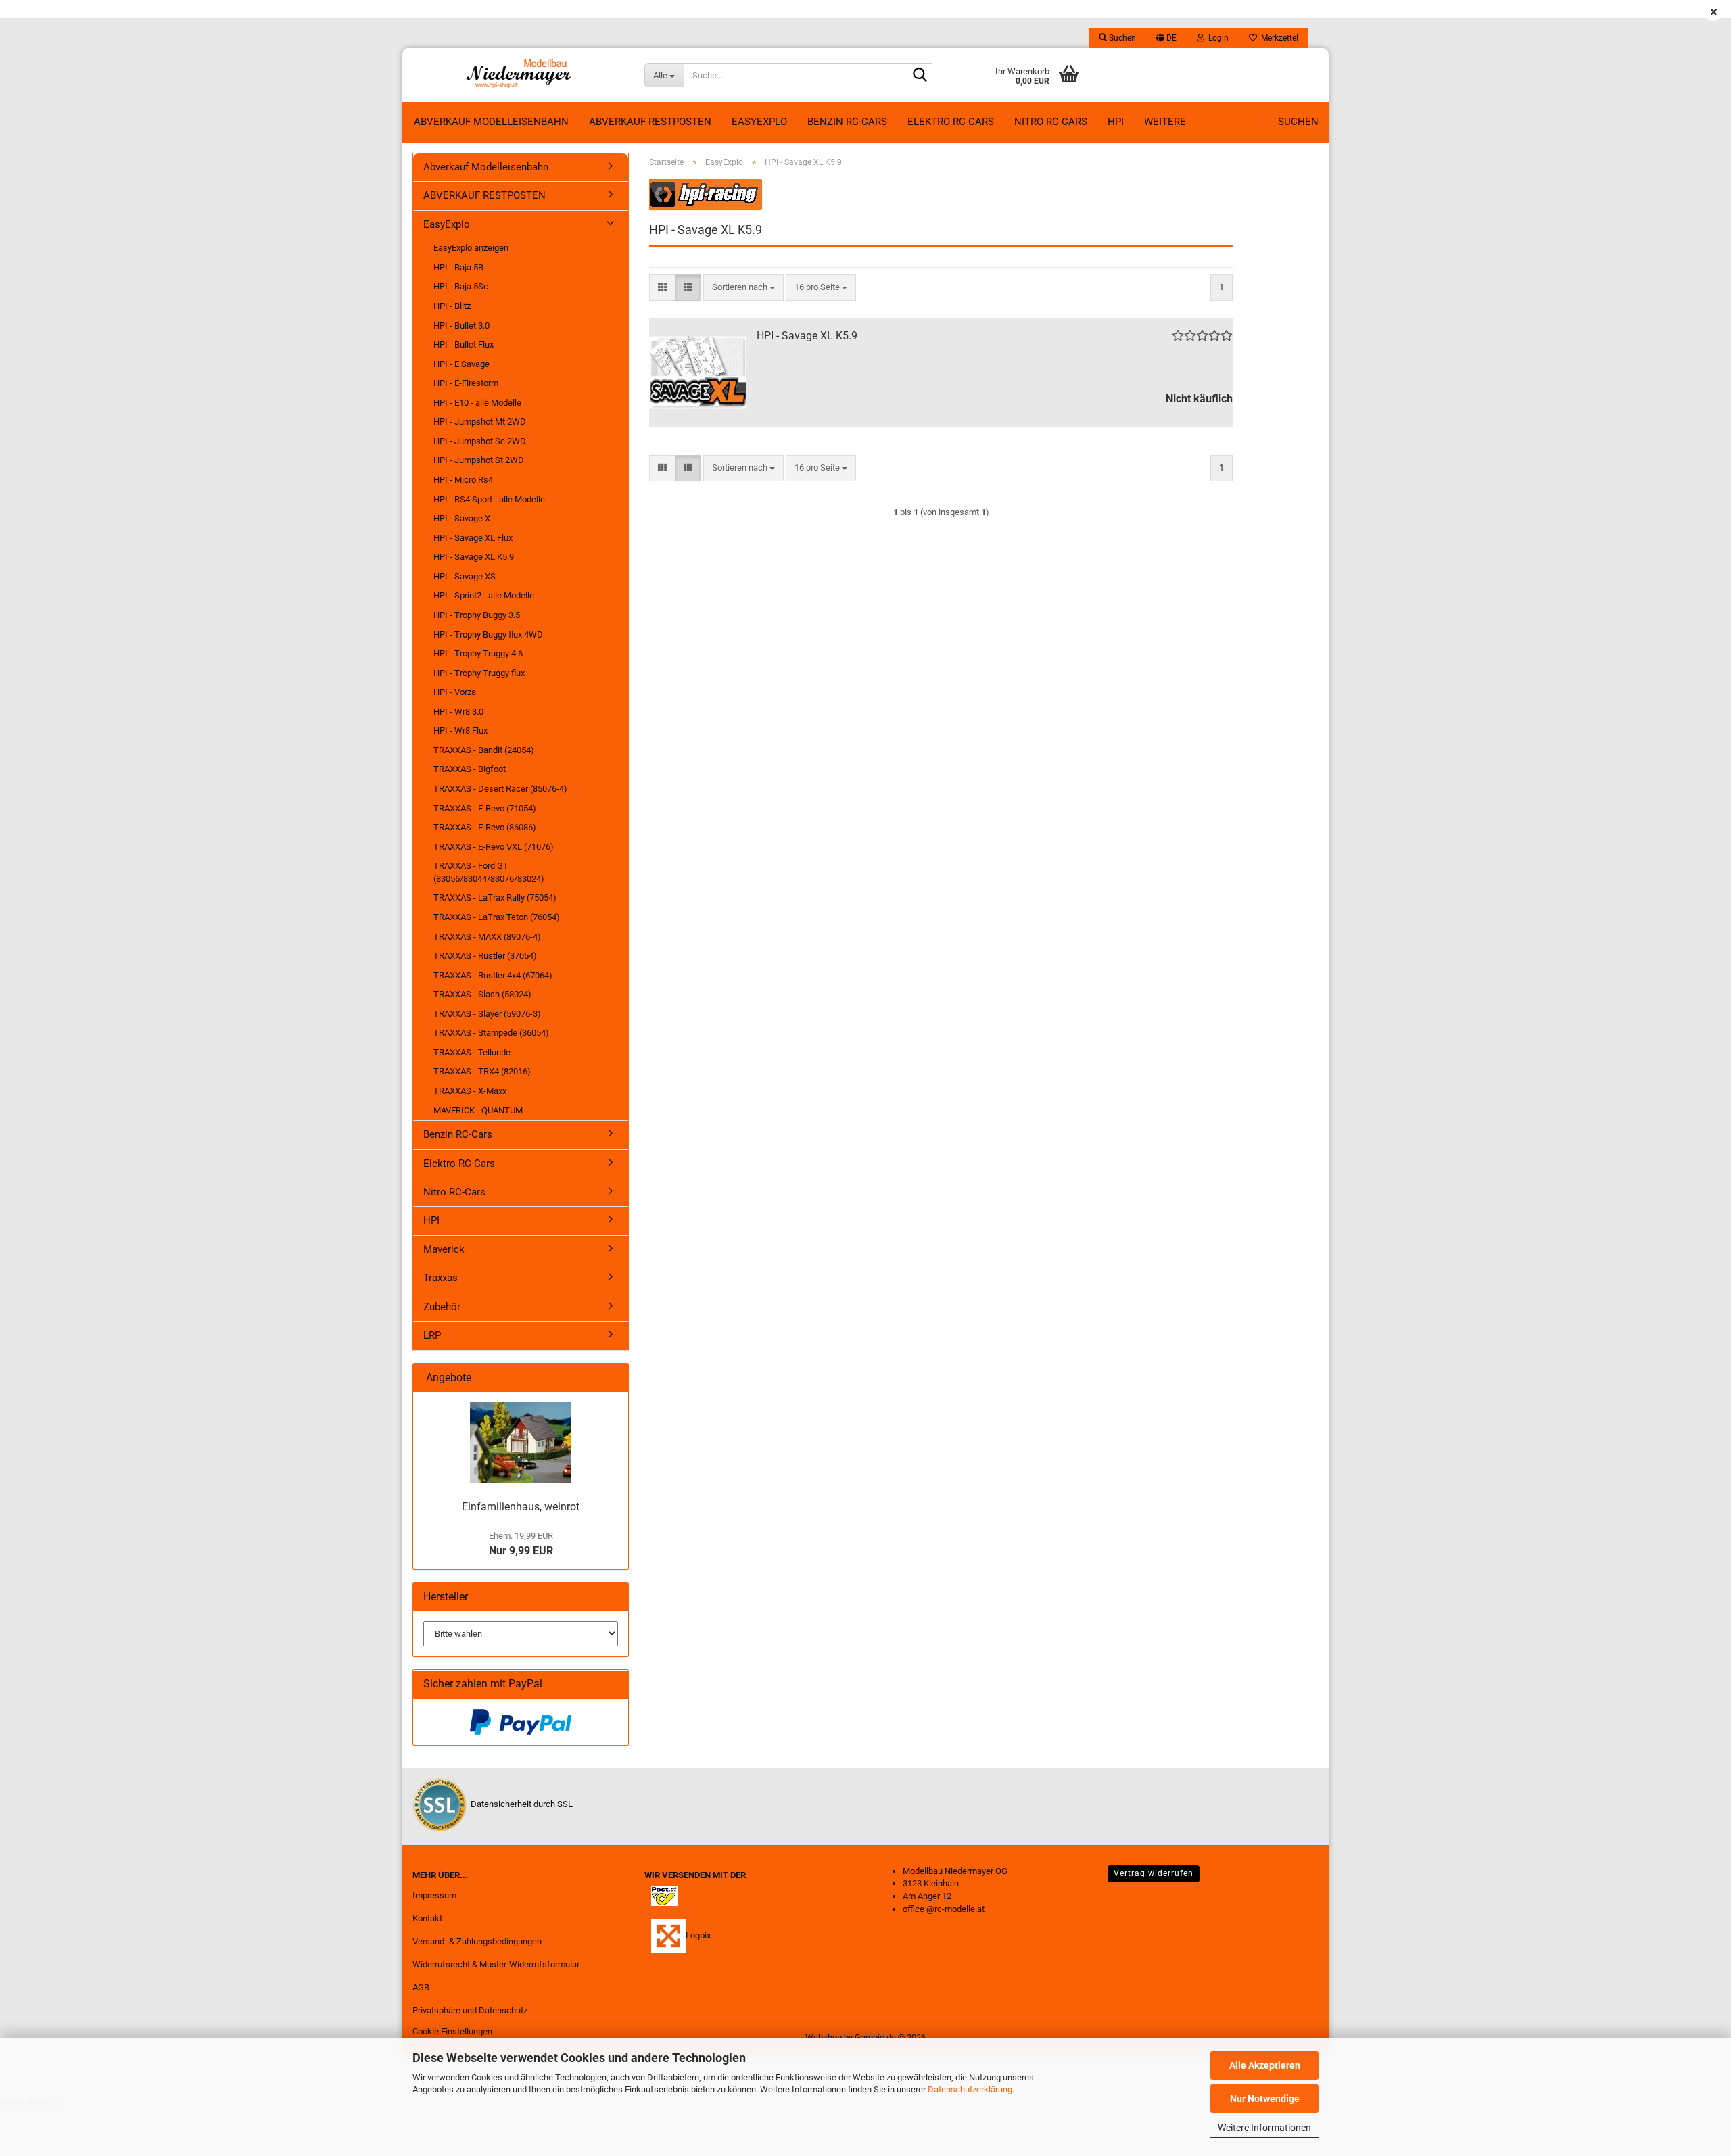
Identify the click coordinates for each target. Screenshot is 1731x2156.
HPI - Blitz (452, 306)
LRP (432, 1335)
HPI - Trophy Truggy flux (479, 673)
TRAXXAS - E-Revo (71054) (485, 808)
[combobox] (743, 288)
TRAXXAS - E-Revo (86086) (485, 827)
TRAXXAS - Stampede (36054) (491, 1033)
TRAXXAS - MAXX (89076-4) (487, 937)
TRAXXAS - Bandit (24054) (484, 750)
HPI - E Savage (461, 364)
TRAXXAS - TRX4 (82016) (482, 1071)
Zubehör (442, 1307)
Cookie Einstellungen (452, 2031)
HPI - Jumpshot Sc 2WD (480, 441)
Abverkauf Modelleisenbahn (491, 122)
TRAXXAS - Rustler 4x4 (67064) (493, 975)
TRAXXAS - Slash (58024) (482, 994)
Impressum (434, 1895)
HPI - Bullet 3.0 (461, 326)
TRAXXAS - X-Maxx (470, 1091)
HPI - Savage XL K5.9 (807, 336)
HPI (1116, 122)
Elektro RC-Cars (951, 122)
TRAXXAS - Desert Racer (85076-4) (500, 789)
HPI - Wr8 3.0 (458, 712)
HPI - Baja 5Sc (461, 286)
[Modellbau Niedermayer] (518, 75)
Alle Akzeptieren (1265, 2065)
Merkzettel (1278, 38)
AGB (421, 1987)
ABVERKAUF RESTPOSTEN (650, 122)
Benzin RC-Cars (847, 122)
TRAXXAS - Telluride (472, 1052)
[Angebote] (613, 1378)
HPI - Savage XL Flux (473, 538)
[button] (1166, 38)
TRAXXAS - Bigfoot (470, 769)
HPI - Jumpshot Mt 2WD (480, 422)
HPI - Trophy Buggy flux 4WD (488, 634)
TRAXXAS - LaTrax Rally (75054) (495, 897)
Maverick (444, 1249)
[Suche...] (920, 76)
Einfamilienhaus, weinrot (521, 1507)
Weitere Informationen (1264, 2128)
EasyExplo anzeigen (471, 248)
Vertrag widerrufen (1154, 1873)
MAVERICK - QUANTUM (478, 1110)
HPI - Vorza (455, 692)
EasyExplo (759, 122)
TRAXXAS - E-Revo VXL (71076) (494, 847)
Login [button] (1216, 38)
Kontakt (427, 1918)
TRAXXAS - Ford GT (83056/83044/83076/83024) (489, 872)
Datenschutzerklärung (970, 2089)
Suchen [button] (1121, 38)
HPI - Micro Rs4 (463, 480)
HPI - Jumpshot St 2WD (479, 460)
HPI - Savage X (462, 518)
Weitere (1165, 122)
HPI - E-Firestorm (466, 383)
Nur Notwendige (1265, 2099)
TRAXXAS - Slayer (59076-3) (487, 1014)
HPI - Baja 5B (458, 267)
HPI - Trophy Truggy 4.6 (478, 653)
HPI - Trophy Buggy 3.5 (477, 615)
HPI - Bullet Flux (464, 344)
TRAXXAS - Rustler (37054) (485, 956)
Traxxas (441, 1278)
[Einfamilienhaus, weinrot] (521, 1443)
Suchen (1298, 122)
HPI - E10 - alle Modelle (477, 403)
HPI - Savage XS (465, 576)
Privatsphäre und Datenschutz (470, 2010)
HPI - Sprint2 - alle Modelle (484, 595)
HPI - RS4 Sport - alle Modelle (489, 499)
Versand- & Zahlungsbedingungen (477, 1941)
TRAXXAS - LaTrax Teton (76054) (497, 917)
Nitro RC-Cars (1051, 122)
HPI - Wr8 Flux (460, 730)
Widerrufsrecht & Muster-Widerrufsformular (496, 1964)
